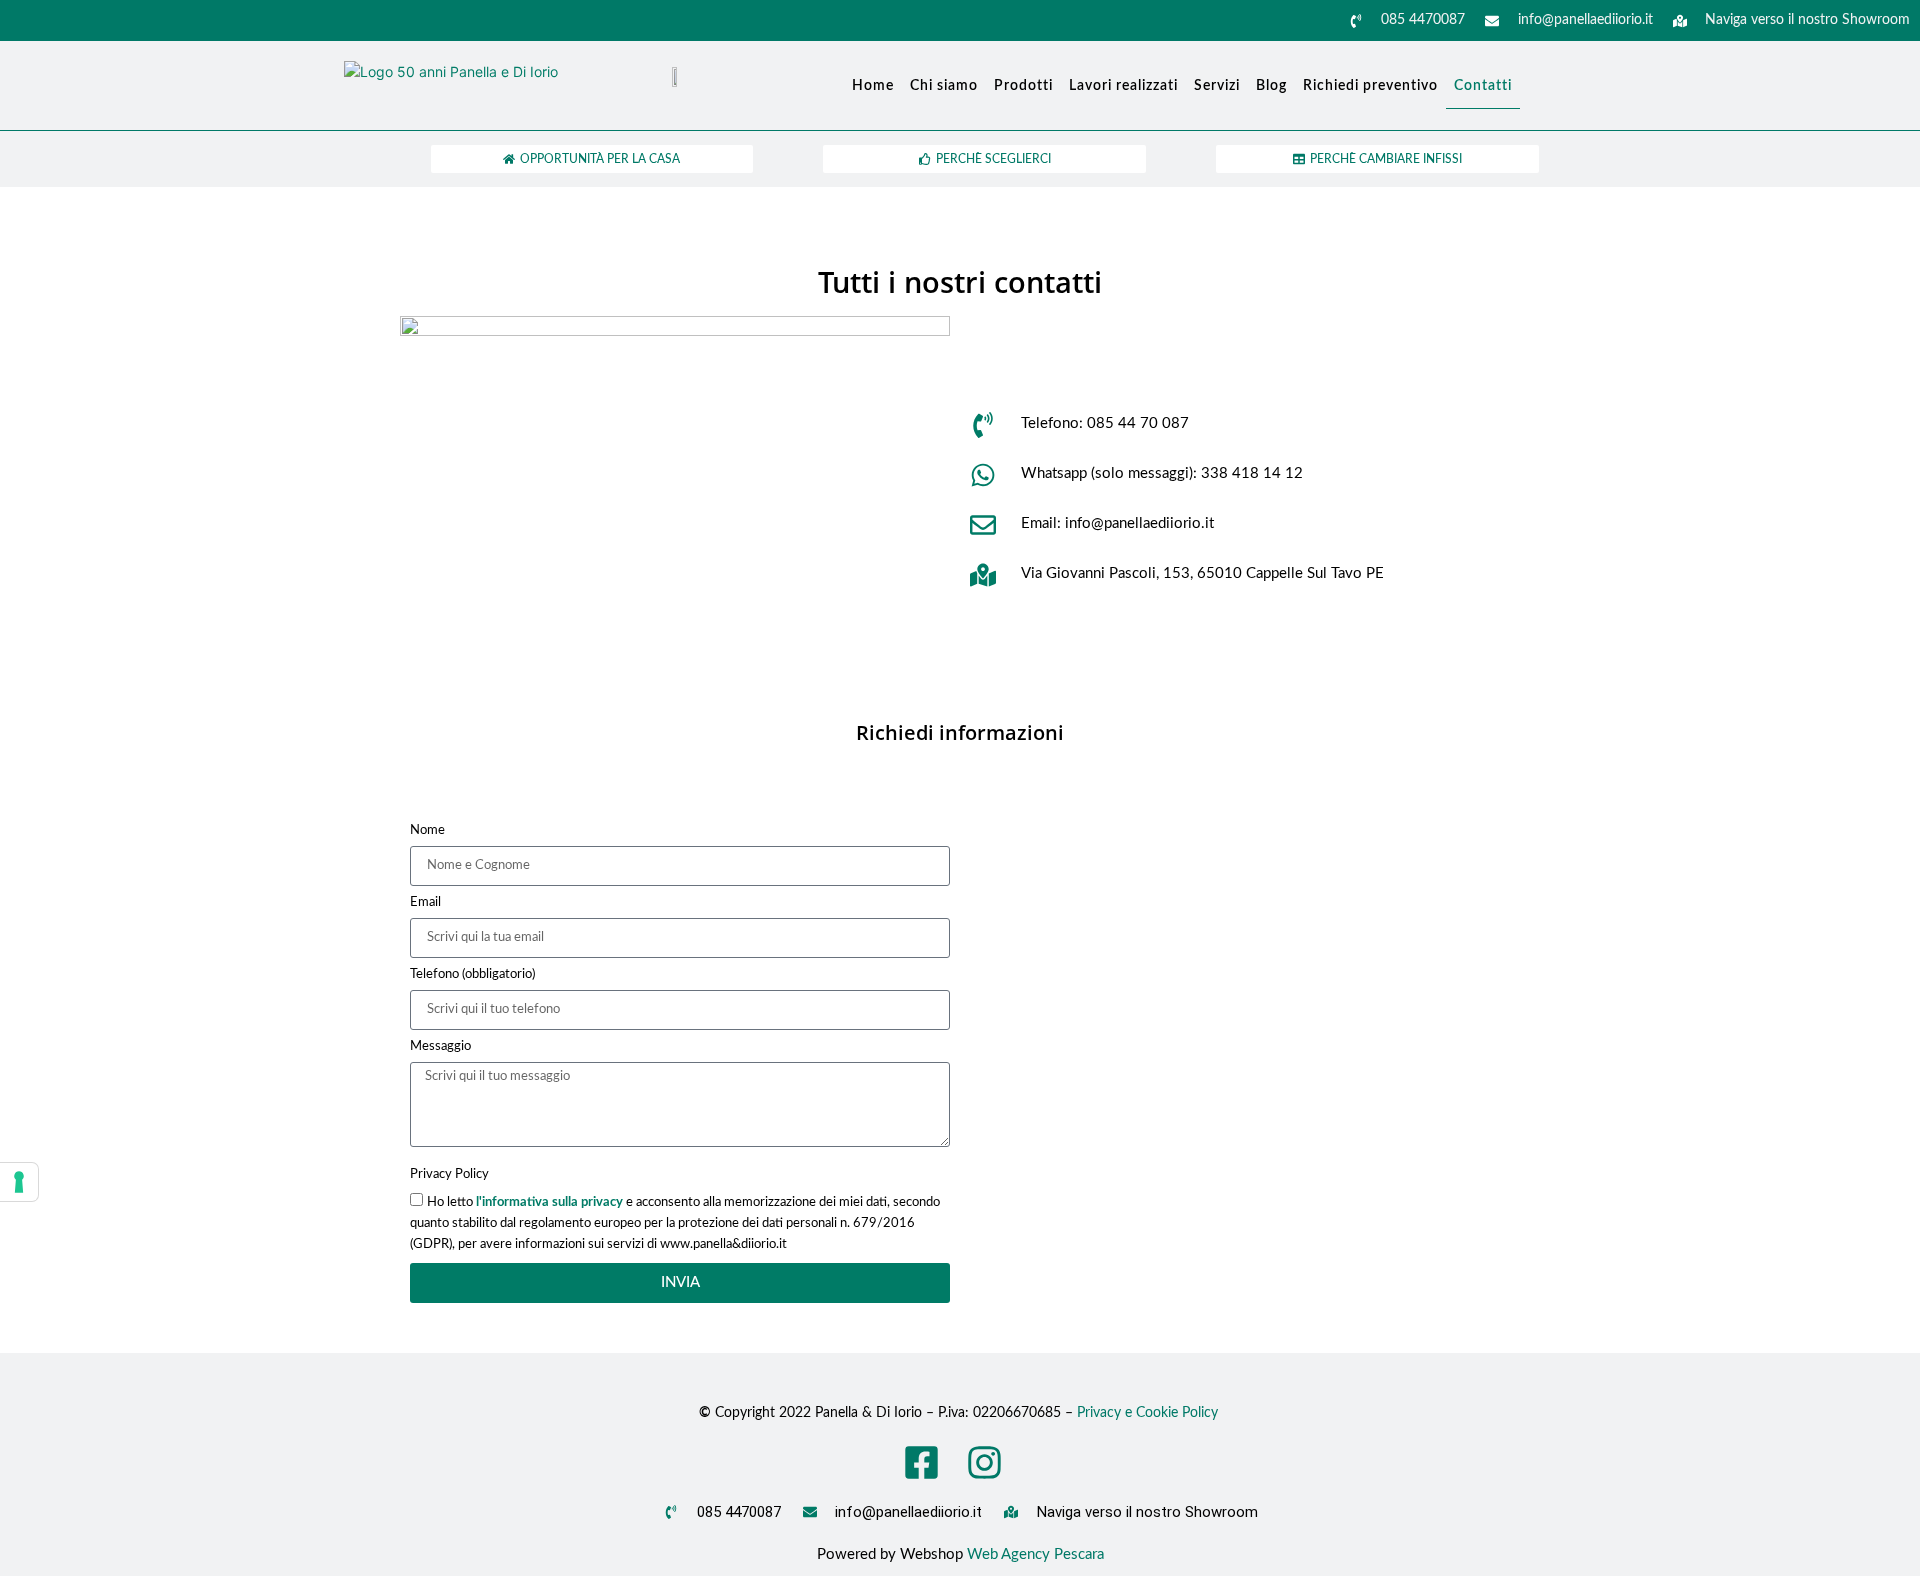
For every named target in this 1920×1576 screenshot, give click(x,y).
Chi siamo (944, 86)
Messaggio (440, 1046)
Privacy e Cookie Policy (1149, 1413)
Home (873, 86)
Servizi (1217, 86)
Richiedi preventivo (1370, 86)
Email (425, 902)
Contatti (1483, 86)
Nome (427, 830)
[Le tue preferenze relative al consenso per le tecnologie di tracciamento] (19, 1182)
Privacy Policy (449, 1174)
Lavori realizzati (1123, 86)
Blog (1271, 86)
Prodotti (1023, 86)
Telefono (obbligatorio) (472, 974)
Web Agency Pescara (1035, 1554)
